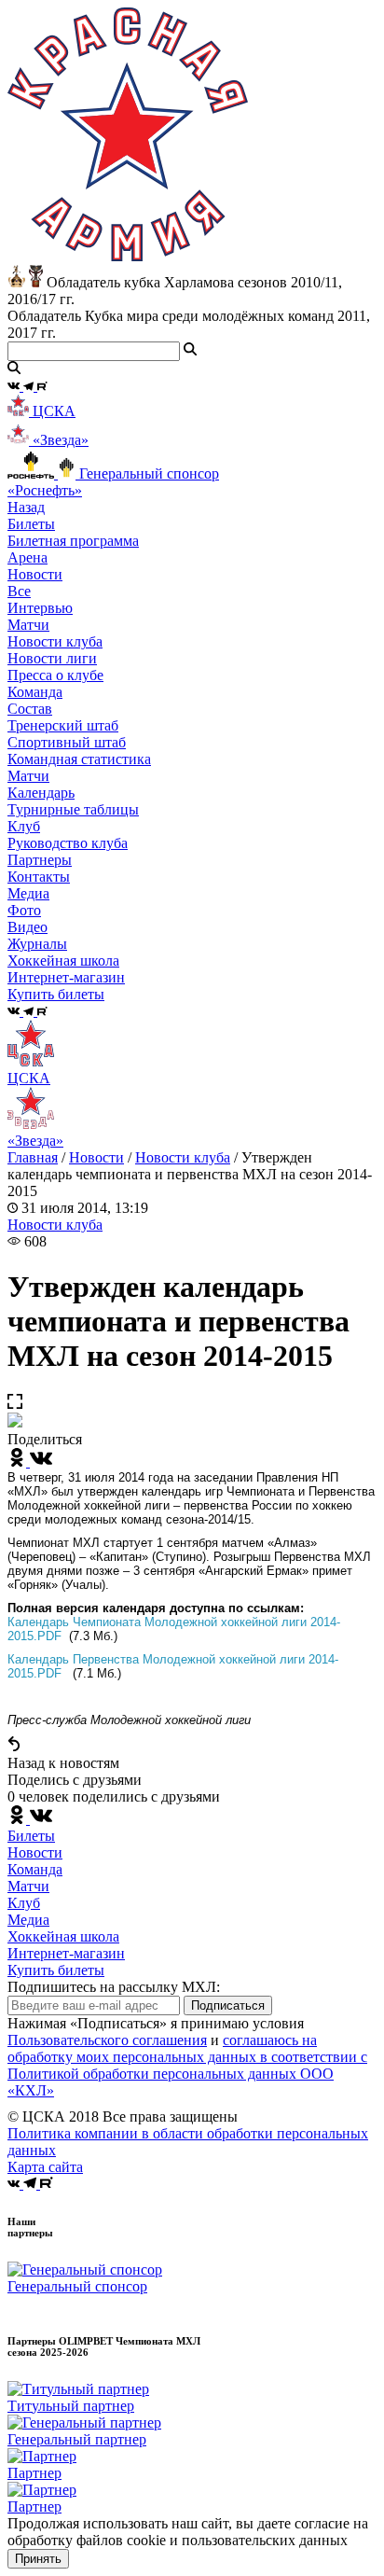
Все (19, 591)
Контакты (39, 877)
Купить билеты (56, 1970)
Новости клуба (55, 641)
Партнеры (40, 860)
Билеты (31, 1836)
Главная (33, 1157)
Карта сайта (45, 2167)
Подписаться (228, 2005)
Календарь (41, 793)
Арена (27, 557)
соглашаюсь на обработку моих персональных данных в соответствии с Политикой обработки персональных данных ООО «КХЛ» (187, 2065)
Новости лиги (52, 658)
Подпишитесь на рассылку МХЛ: (114, 1987)
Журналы (37, 944)
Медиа (28, 1920)
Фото (24, 910)
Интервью (40, 608)
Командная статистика (79, 759)
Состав (30, 709)
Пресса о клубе (55, 675)
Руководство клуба (68, 843)
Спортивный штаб (67, 742)
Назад (26, 507)
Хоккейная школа (63, 1936)
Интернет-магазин (66, 1953)
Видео (27, 927)
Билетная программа (73, 541)
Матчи (28, 625)
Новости (96, 1157)
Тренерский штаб (63, 725)
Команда (35, 1869)
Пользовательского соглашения (107, 2040)
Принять (38, 2559)
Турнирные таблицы (73, 809)
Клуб (24, 1903)
